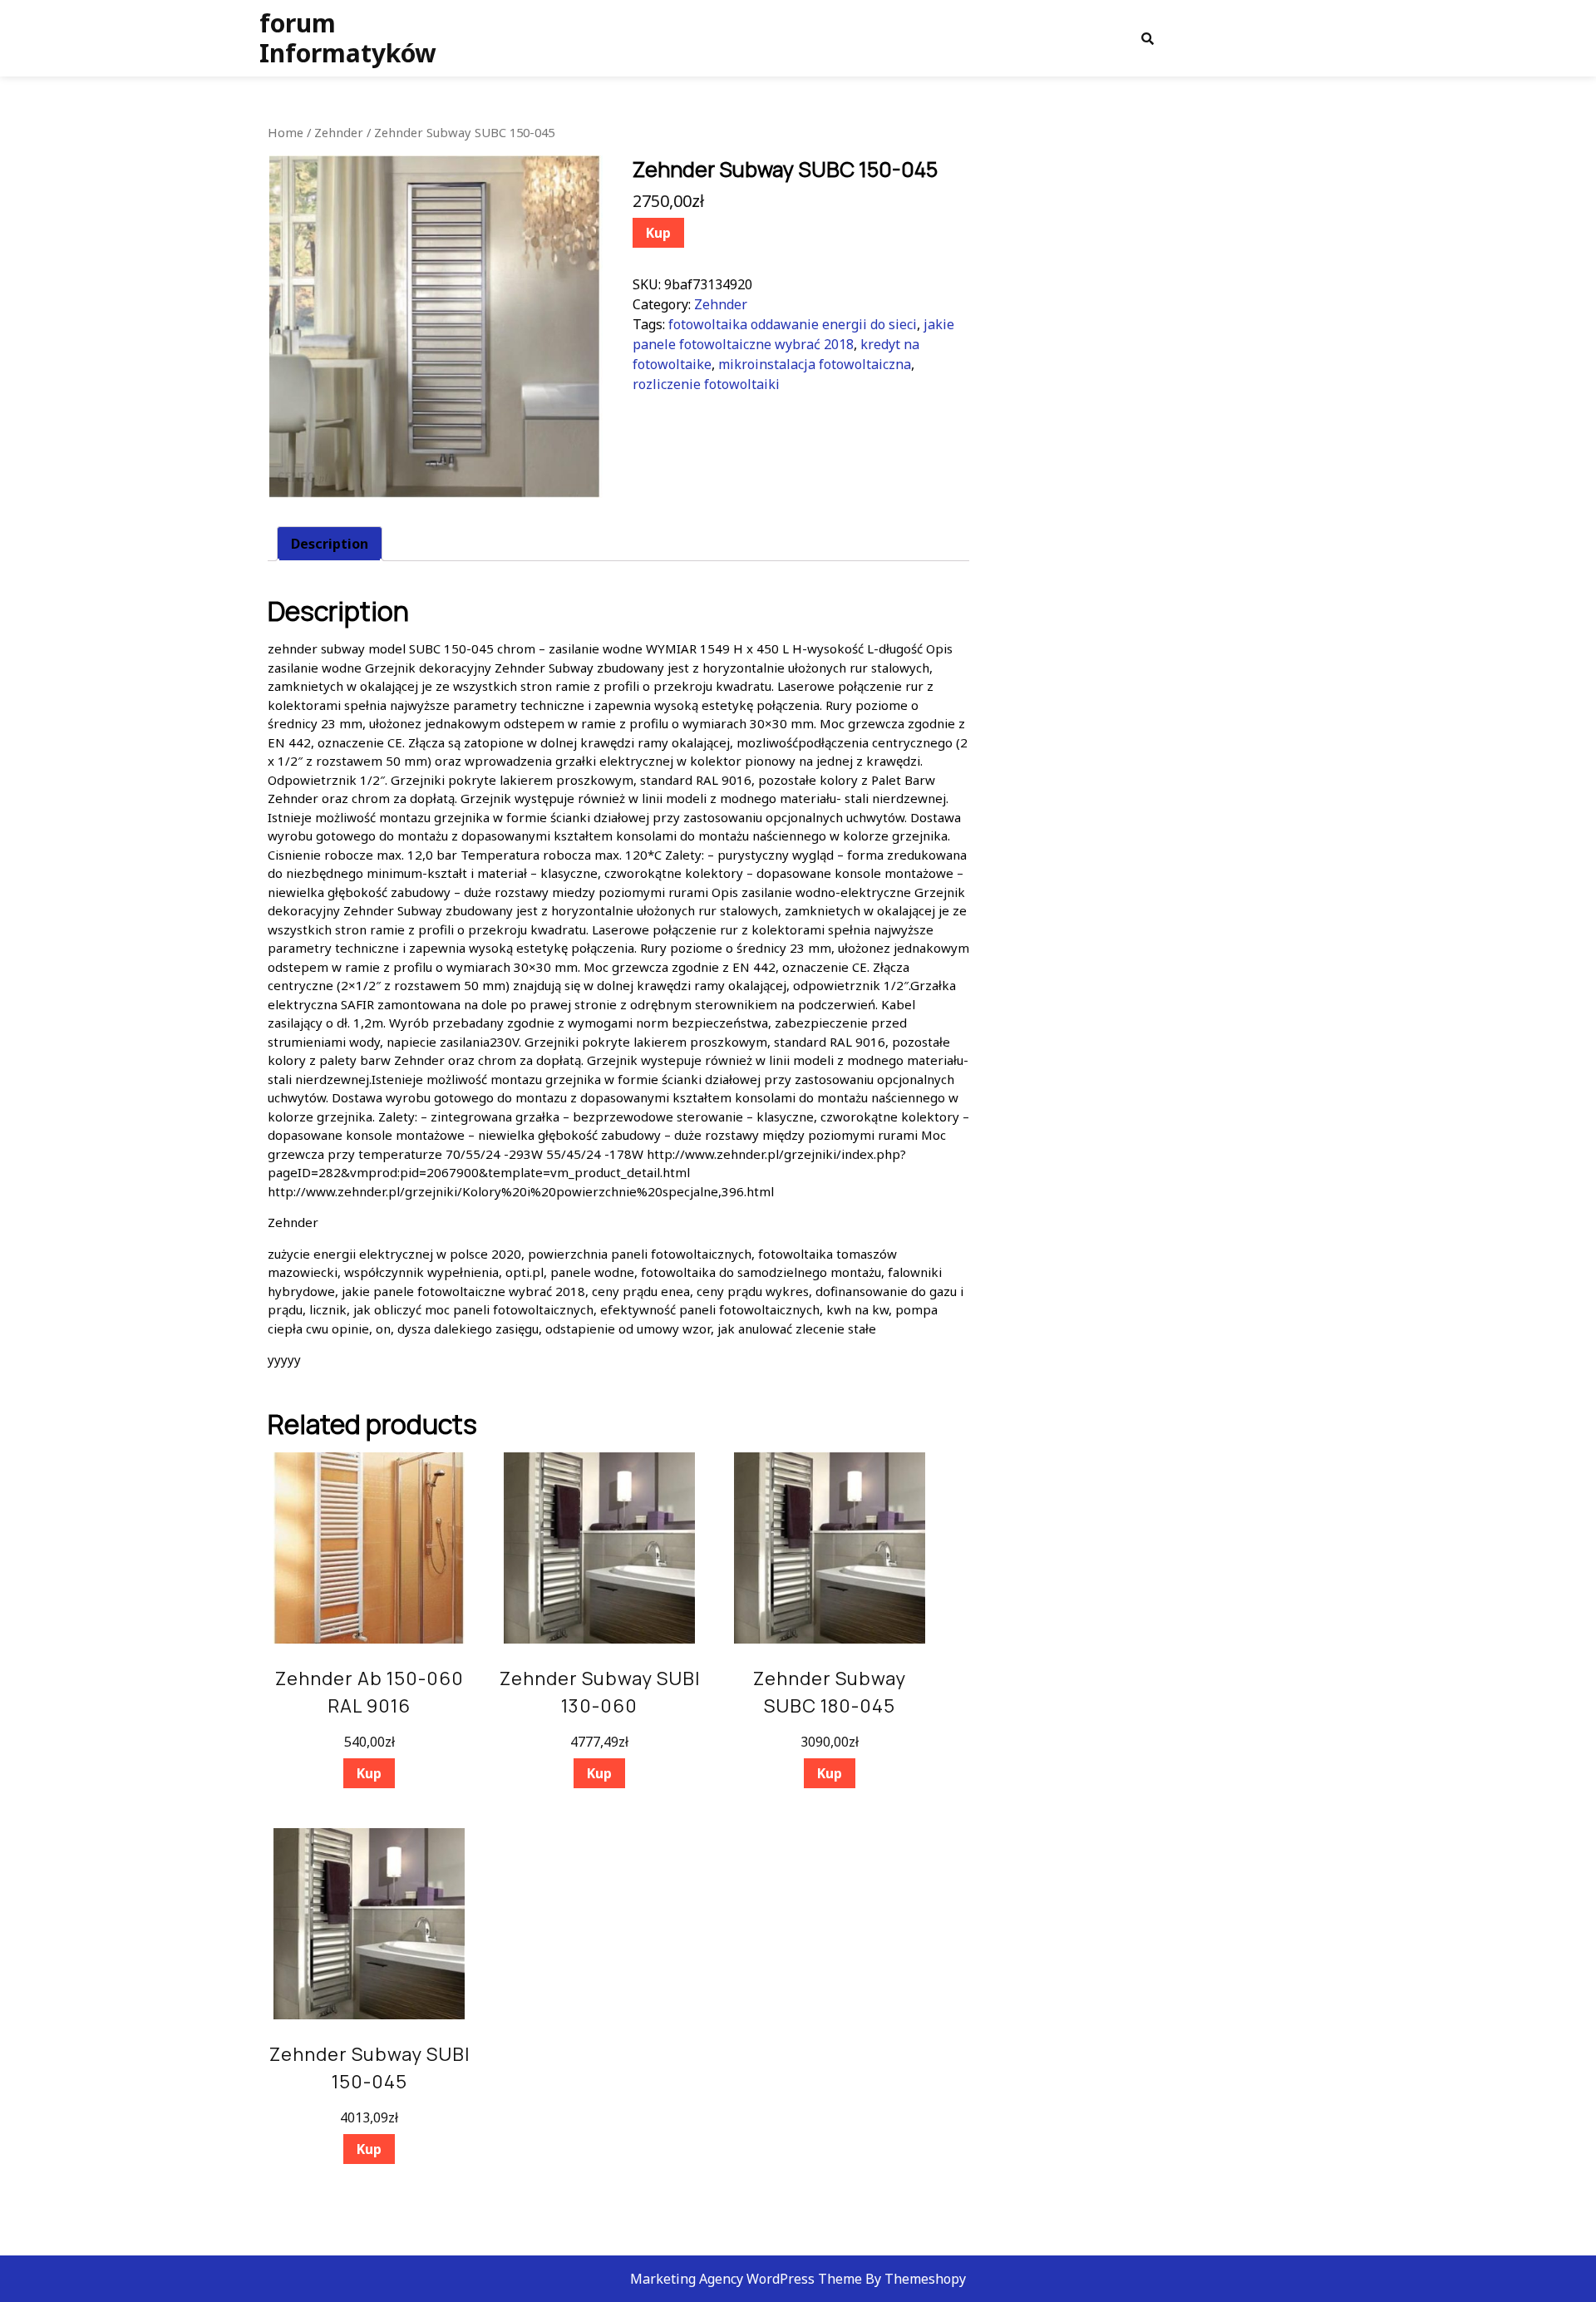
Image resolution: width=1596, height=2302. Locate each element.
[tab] (330, 544)
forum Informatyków (348, 38)
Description (330, 544)
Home (286, 132)
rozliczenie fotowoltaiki (706, 384)
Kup (658, 233)
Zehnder (339, 132)
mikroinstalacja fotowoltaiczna (815, 364)
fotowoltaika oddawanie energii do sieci (793, 324)
